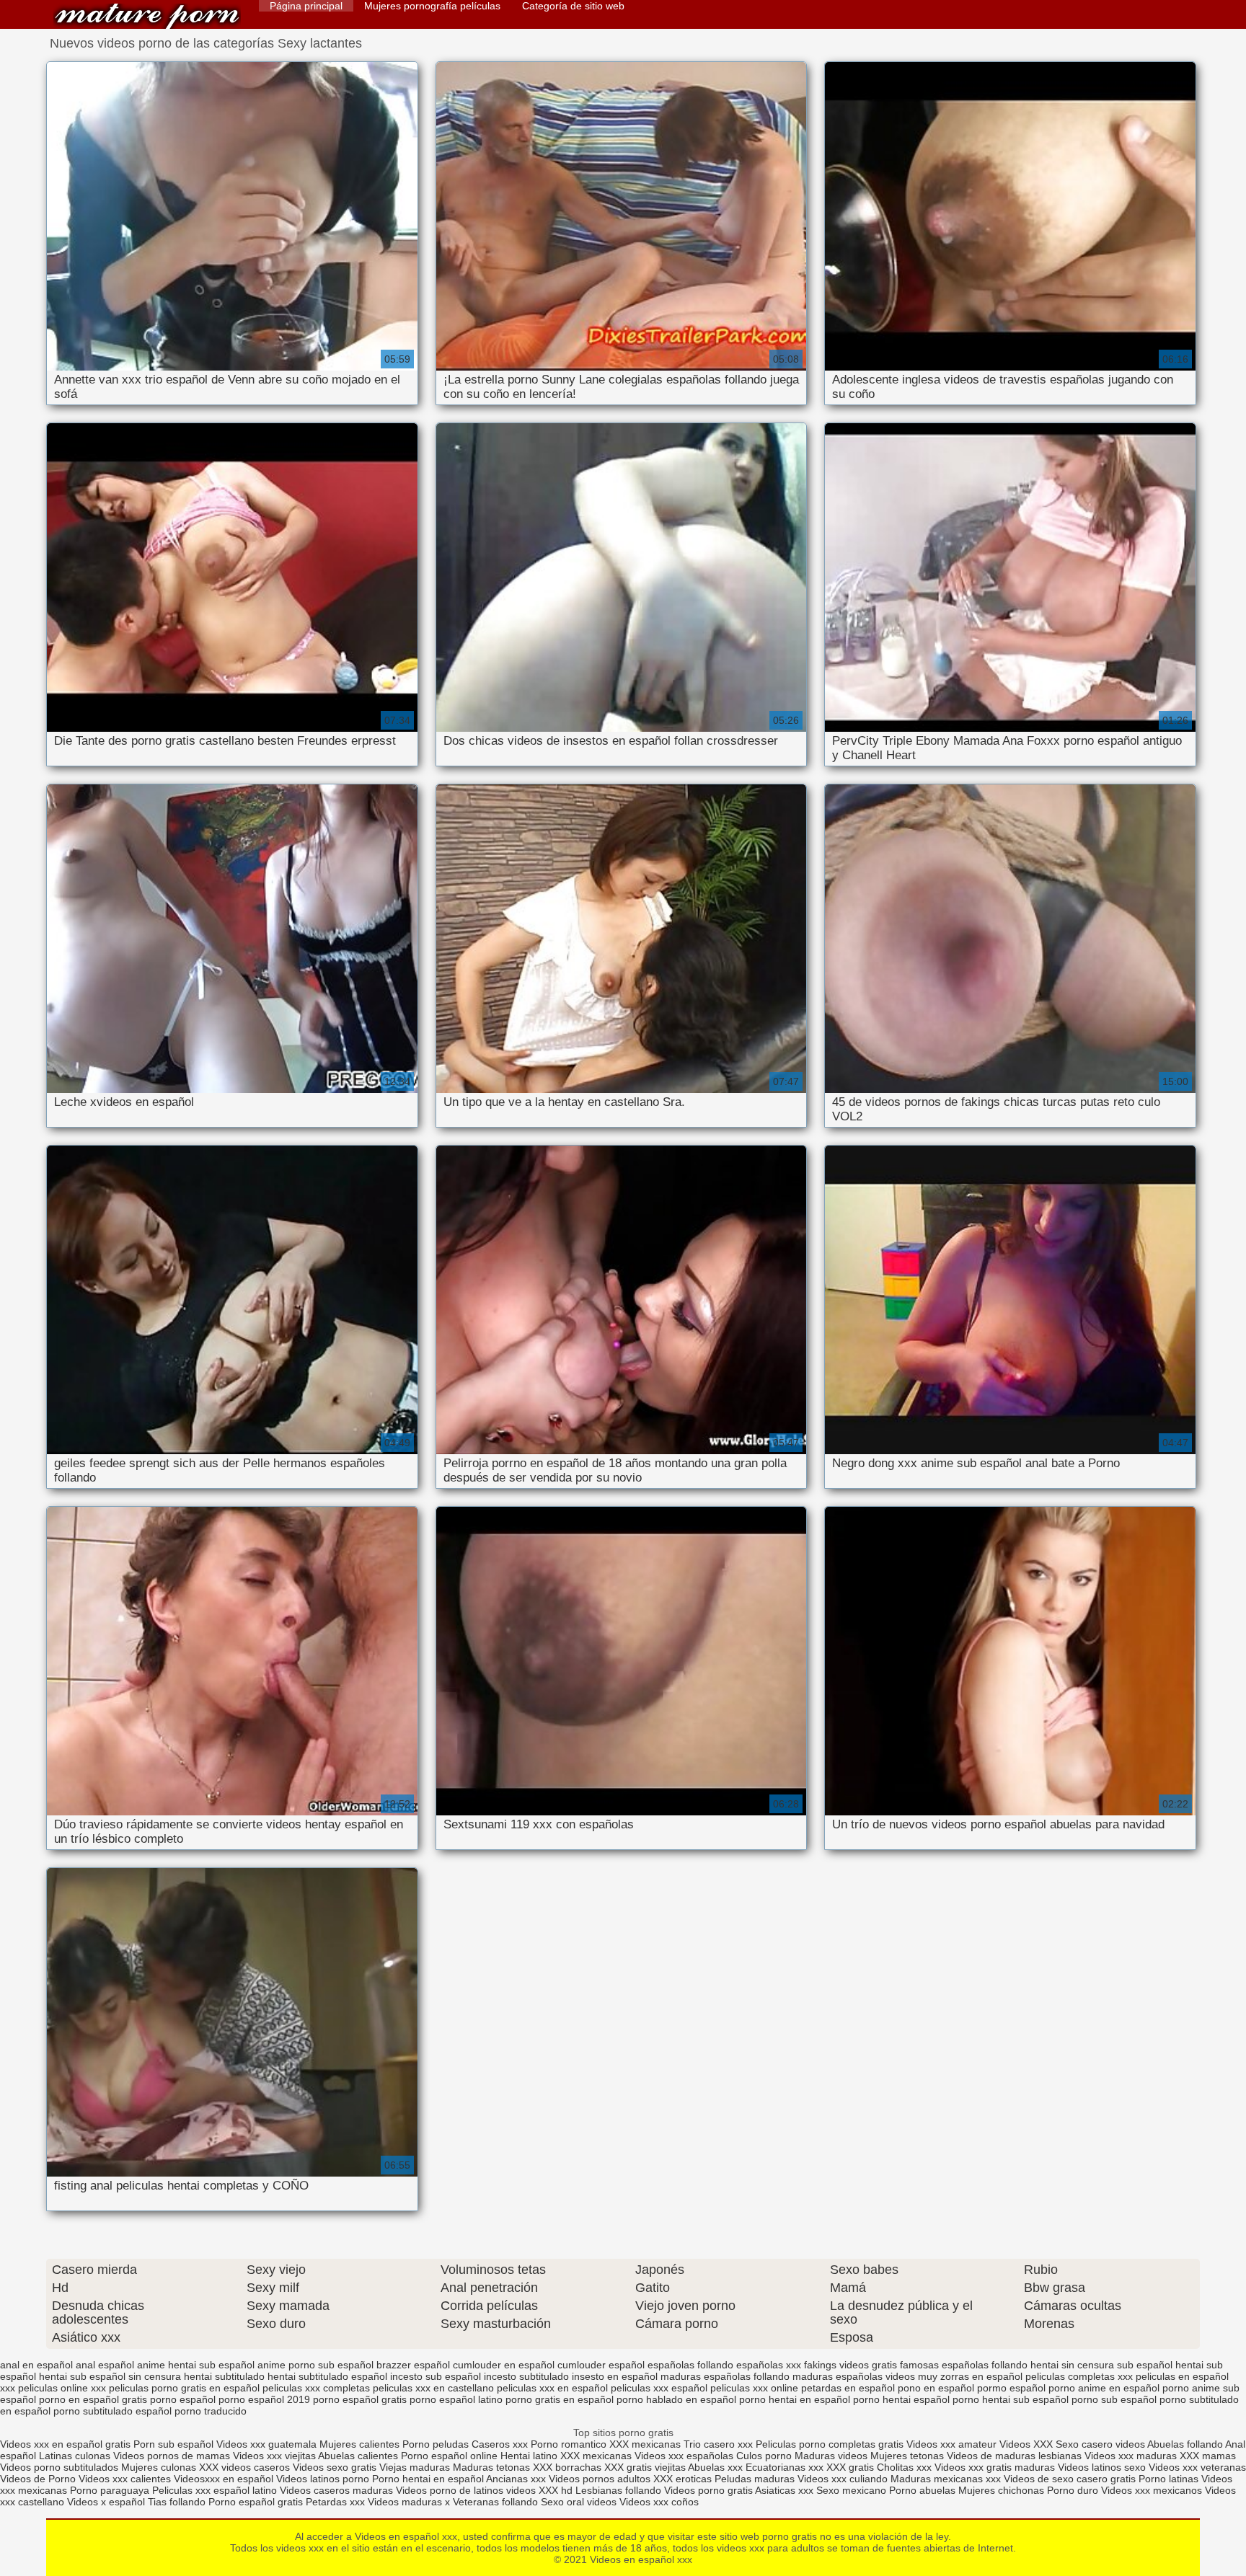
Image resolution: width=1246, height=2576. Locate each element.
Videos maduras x (409, 2502)
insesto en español (615, 2376)
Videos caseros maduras (336, 2490)
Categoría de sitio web (573, 6)
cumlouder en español (504, 2365)
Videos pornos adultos (600, 2479)
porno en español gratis (93, 2399)
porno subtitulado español (112, 2411)
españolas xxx (769, 2365)
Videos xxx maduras (1131, 2456)
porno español (183, 2399)
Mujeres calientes (359, 2444)
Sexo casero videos (1100, 2444)
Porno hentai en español (428, 2479)
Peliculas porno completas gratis (830, 2444)
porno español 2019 (264, 2399)
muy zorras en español (970, 2376)
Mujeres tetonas (907, 2456)
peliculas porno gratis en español (184, 2388)
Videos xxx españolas (684, 2456)
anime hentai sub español (196, 2365)
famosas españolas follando (964, 2365)
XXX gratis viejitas (645, 2467)
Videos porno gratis (708, 2490)
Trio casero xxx (718, 2444)
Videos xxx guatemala (266, 2444)
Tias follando (178, 2502)
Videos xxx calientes (125, 2479)
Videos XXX (1026, 2444)
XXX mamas (1208, 2456)
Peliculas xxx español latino (215, 2490)
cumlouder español (601, 2365)
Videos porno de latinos (450, 2490)
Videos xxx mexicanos (1153, 2490)
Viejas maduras (415, 2467)
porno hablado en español (676, 2399)
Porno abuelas (922, 2490)
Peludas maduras (755, 2479)
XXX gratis (850, 2467)
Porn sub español (173, 2444)
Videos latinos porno (323, 2479)
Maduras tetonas (491, 2467)
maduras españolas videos (854, 2376)
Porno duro (1074, 2490)
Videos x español (106, 2502)
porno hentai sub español (1011, 2399)
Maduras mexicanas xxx (946, 2479)
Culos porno (765, 2456)
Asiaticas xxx (784, 2490)
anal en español (36, 2365)
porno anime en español (1104, 2388)
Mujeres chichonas (1001, 2490)
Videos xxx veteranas (1197, 2467)
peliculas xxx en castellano (433, 2388)
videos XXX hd (539, 2490)
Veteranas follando (495, 2502)
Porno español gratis (257, 2502)
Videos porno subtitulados (59, 2467)
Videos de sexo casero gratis (1070, 2479)
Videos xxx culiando (843, 2479)
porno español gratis (360, 2399)
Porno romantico (569, 2444)
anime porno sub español (315, 2365)
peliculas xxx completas (316, 2388)
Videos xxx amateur (951, 2444)
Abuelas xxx (715, 2467)
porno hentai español (901, 2399)
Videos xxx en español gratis (65, 2444)
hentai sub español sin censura (110, 2376)
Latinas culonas (75, 2456)
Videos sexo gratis (335, 2467)
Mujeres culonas (159, 2467)
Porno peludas (436, 2444)
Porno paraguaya (111, 2490)
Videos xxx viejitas (274, 2456)
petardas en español (848, 2388)
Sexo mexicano (851, 2490)
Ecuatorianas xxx (785, 2467)
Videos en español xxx (147, 16)
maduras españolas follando (725, 2376)
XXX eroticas (682, 2479)
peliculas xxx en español (552, 2388)
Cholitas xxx (904, 2467)
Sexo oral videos (580, 2502)
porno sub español (1114, 2399)
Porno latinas (1170, 2479)
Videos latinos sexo (1102, 2467)
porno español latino (456, 2399)
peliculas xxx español (659, 2388)
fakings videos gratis (850, 2365)
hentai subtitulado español (327, 2376)
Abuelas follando (1185, 2444)
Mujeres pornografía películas (432, 6)
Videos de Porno (38, 2479)
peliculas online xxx (62, 2388)
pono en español (936, 2388)
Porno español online (449, 2456)
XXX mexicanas (645, 2444)
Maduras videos (831, 2456)
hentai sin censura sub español (1101, 2365)
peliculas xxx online (754, 2388)
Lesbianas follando (620, 2490)
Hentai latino (529, 2456)
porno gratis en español (560, 2399)
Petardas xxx (337, 2502)
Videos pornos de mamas (172, 2456)
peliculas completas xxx (1079, 2376)
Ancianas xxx (516, 2479)
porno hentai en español (795, 2399)
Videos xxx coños (659, 2502)
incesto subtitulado (526, 2376)
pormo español (1011, 2388)
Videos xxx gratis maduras (996, 2467)
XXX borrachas (567, 2467)
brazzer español (413, 2365)
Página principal (306, 6)
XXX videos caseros (246, 2467)
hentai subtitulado (224, 2376)
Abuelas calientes (358, 2456)
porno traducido (211, 2411)
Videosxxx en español (224, 2479)
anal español (105, 2365)
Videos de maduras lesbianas (1016, 2456)
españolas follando (690, 2365)
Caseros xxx (500, 2444)
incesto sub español (436, 2376)
